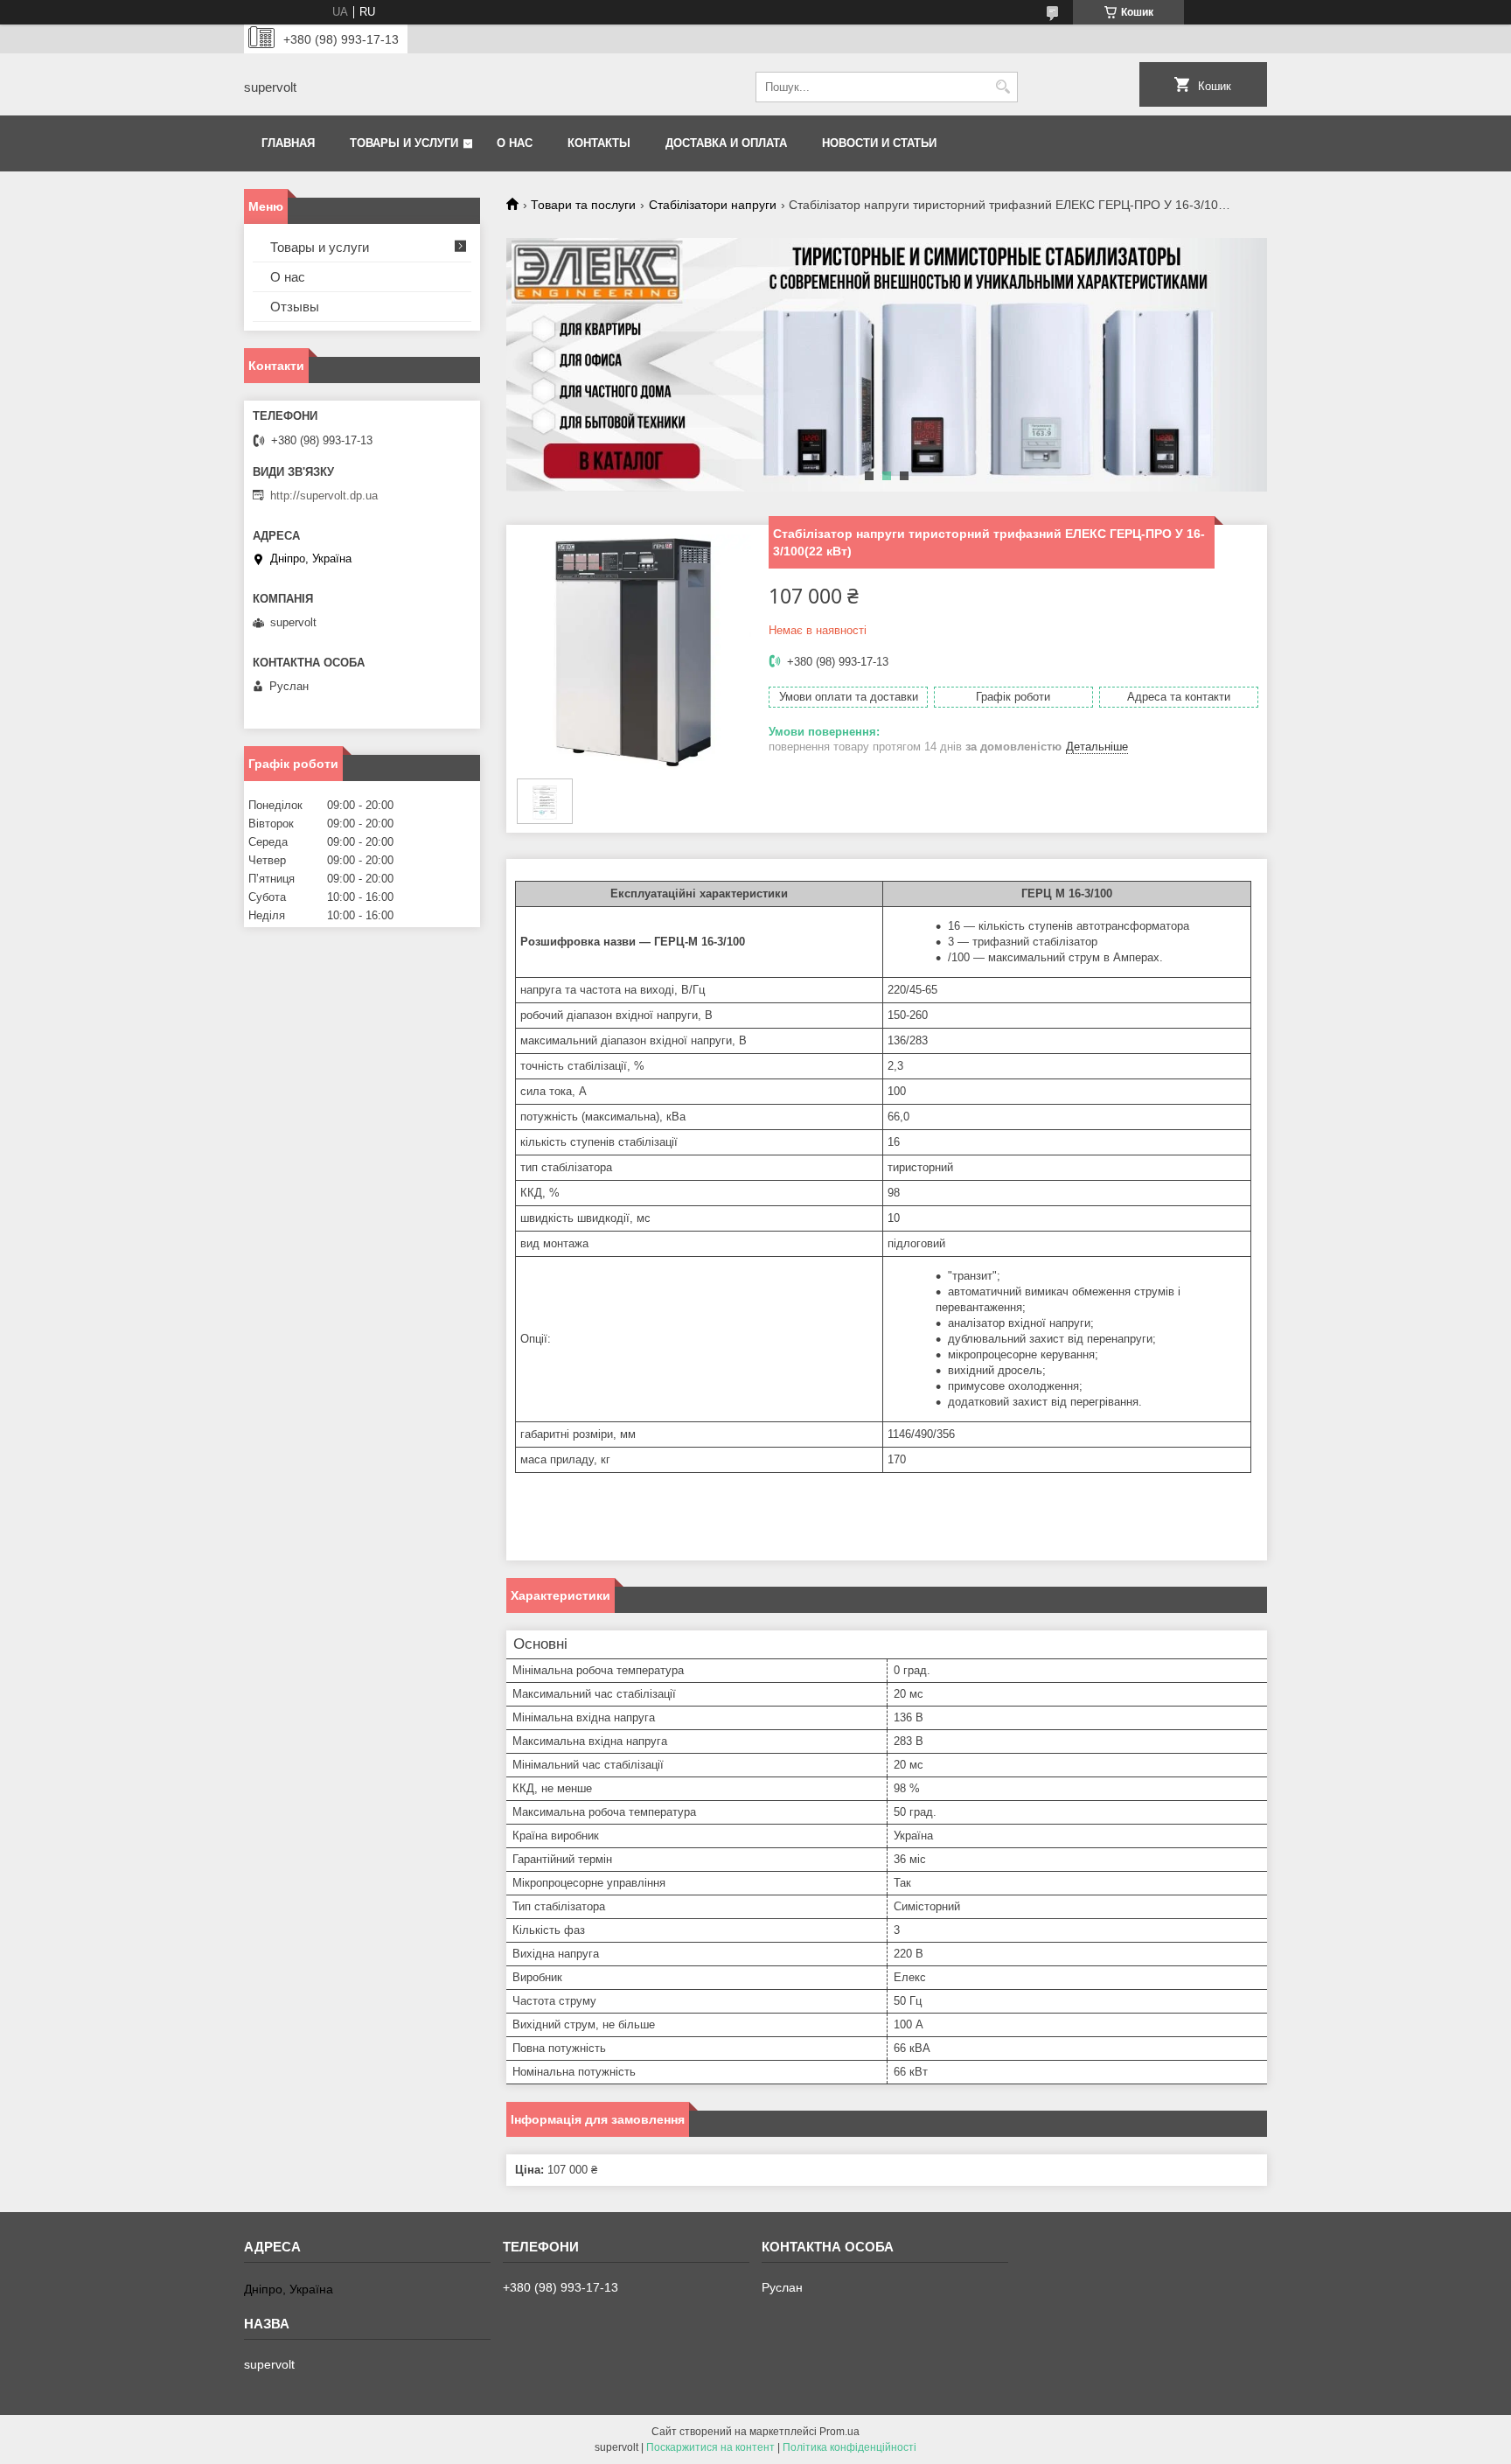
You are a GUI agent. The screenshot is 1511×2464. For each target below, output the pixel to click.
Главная (288, 143)
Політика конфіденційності (850, 2447)
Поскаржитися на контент (710, 2447)
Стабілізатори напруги (713, 205)
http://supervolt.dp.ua (324, 496)
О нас (515, 143)
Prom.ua (839, 2432)
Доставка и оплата (726, 143)
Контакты (599, 143)
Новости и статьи (879, 143)
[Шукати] (1003, 87)
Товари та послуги (583, 205)
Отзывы (295, 307)
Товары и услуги (404, 143)
